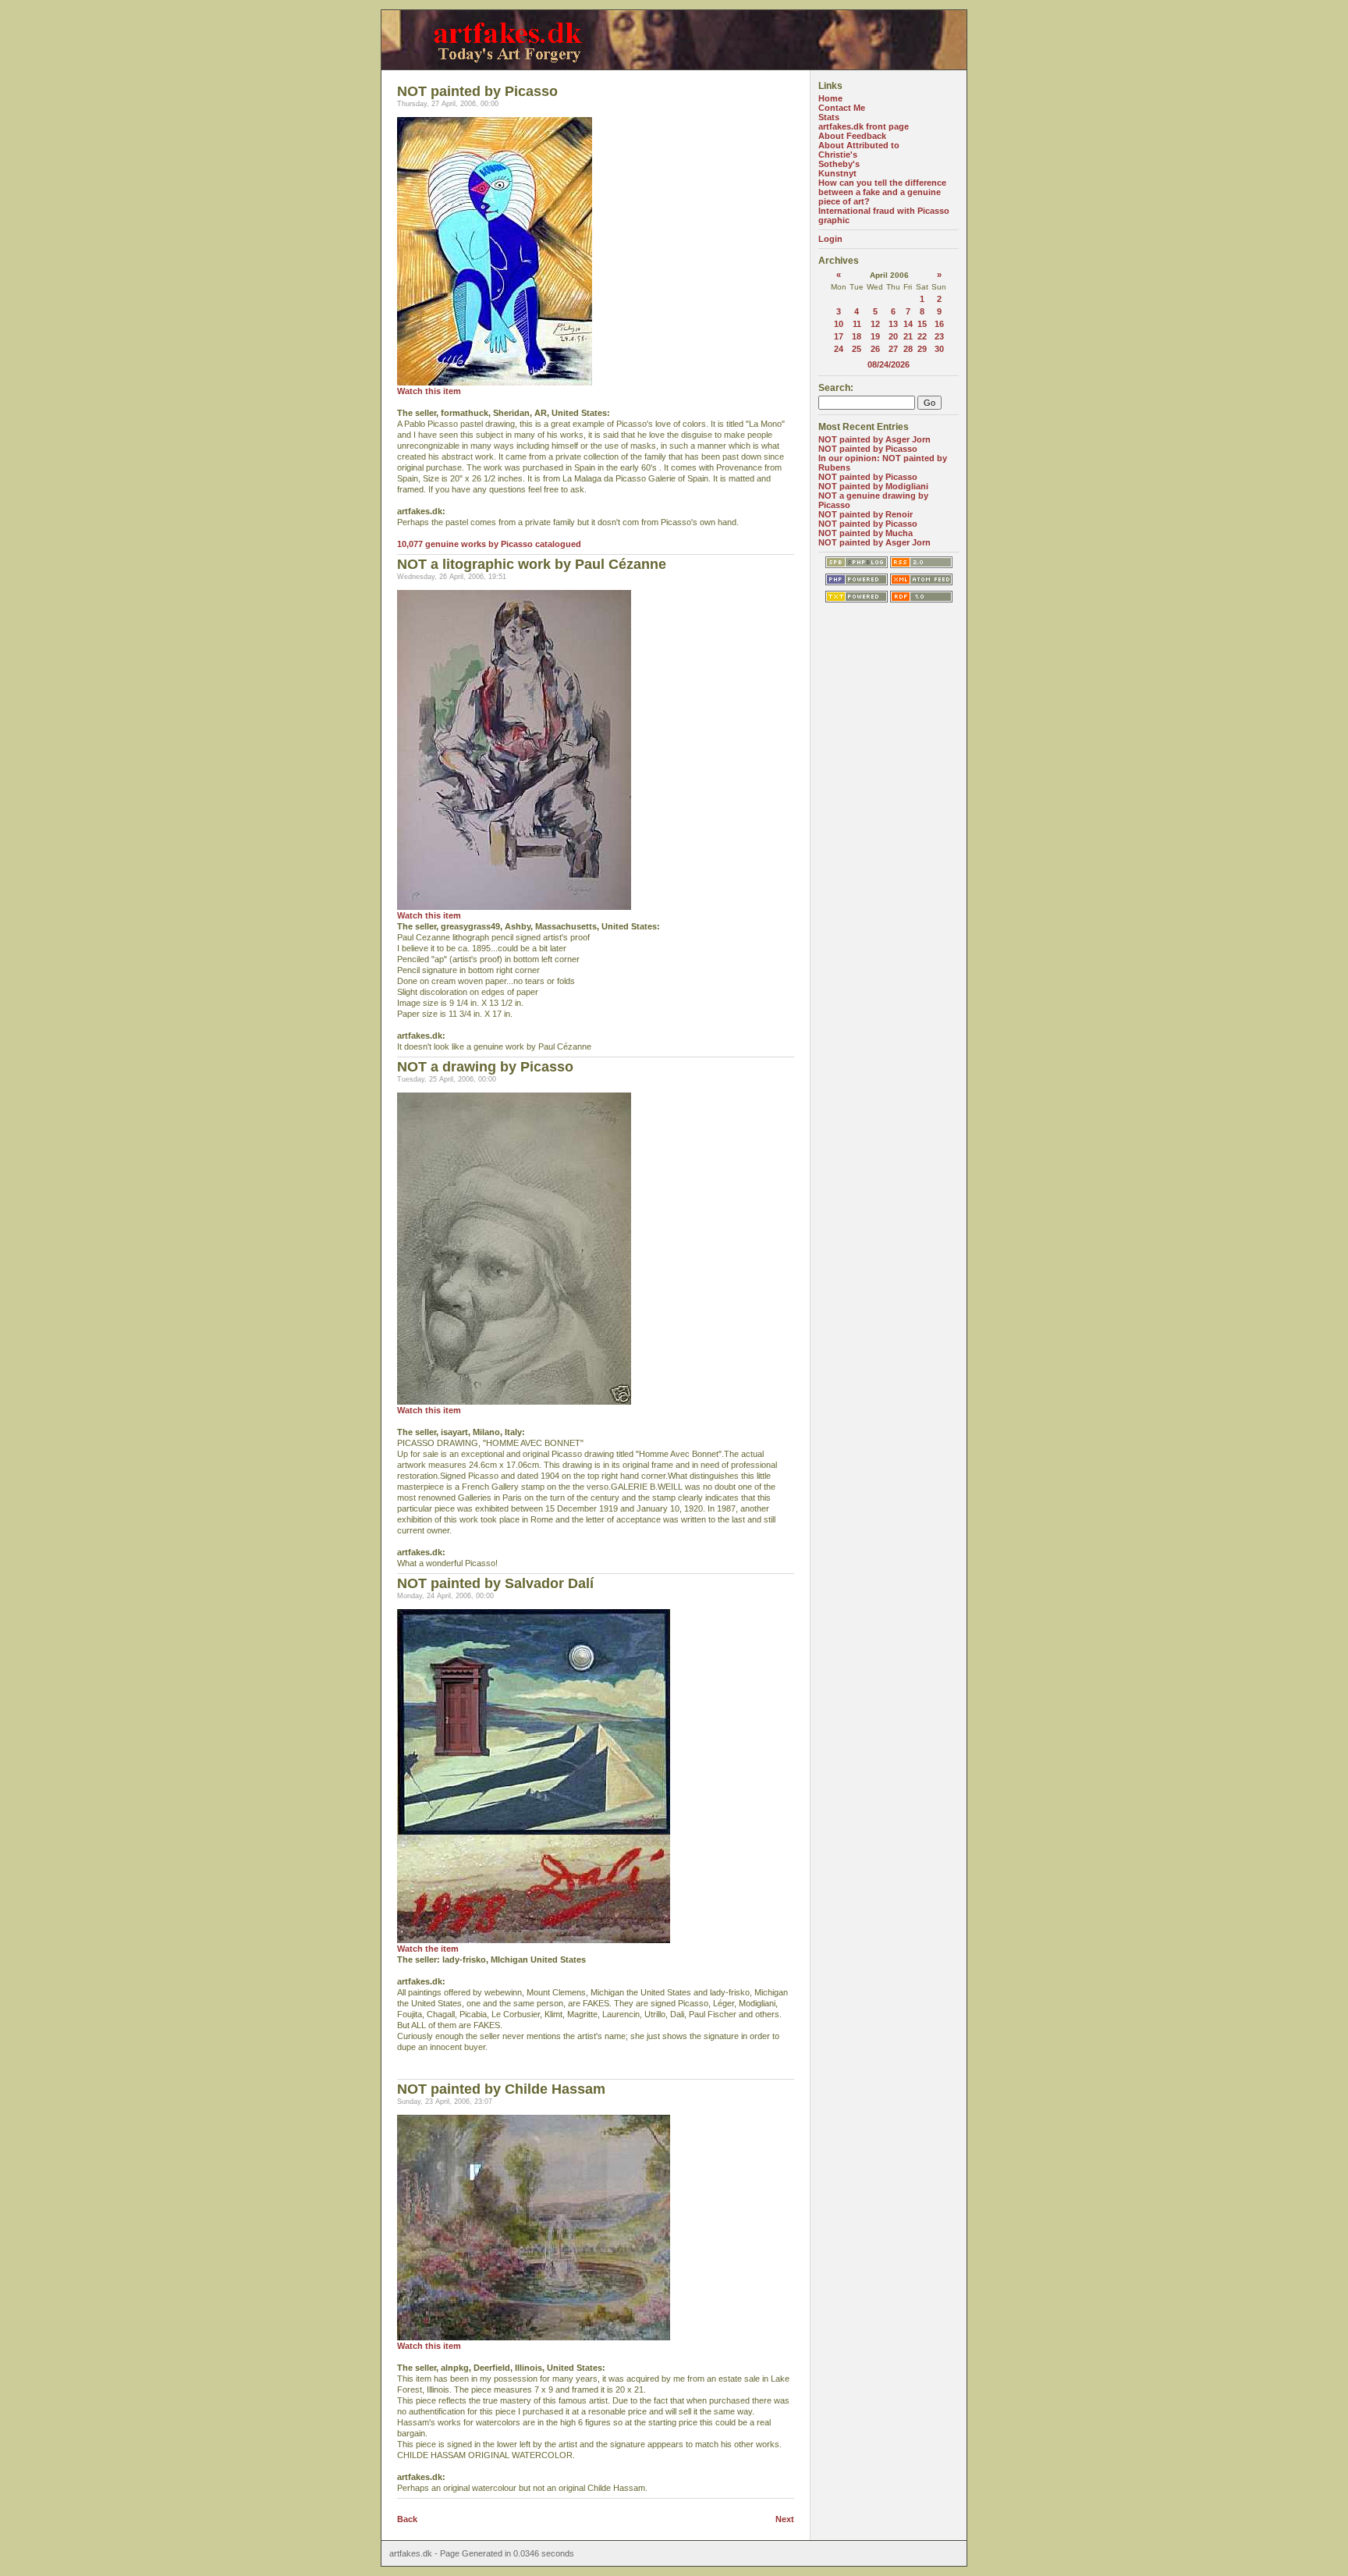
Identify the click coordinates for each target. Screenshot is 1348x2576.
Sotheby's (839, 164)
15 (922, 324)
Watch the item (428, 1949)
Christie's (838, 155)
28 (908, 349)
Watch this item (429, 391)
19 (875, 336)
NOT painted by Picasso (868, 449)
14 (908, 324)
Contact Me (842, 108)
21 (908, 336)
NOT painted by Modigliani (873, 486)
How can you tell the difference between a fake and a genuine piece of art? (882, 192)
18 (857, 336)
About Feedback (852, 136)
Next (785, 2519)
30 (939, 349)
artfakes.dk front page (864, 126)
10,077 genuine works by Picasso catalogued (489, 544)
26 (875, 349)
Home (830, 98)
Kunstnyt (837, 173)
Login (830, 239)
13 (893, 324)
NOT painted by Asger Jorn (874, 439)
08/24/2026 (889, 364)
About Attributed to (859, 145)
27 (893, 349)
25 (857, 349)
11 (857, 324)
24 (839, 349)
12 (875, 324)
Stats (829, 117)
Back (407, 2519)
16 (939, 324)
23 (939, 336)
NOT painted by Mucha (866, 533)
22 (922, 336)
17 (839, 336)
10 (839, 324)
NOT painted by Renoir (866, 514)
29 (922, 349)
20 (893, 336)
